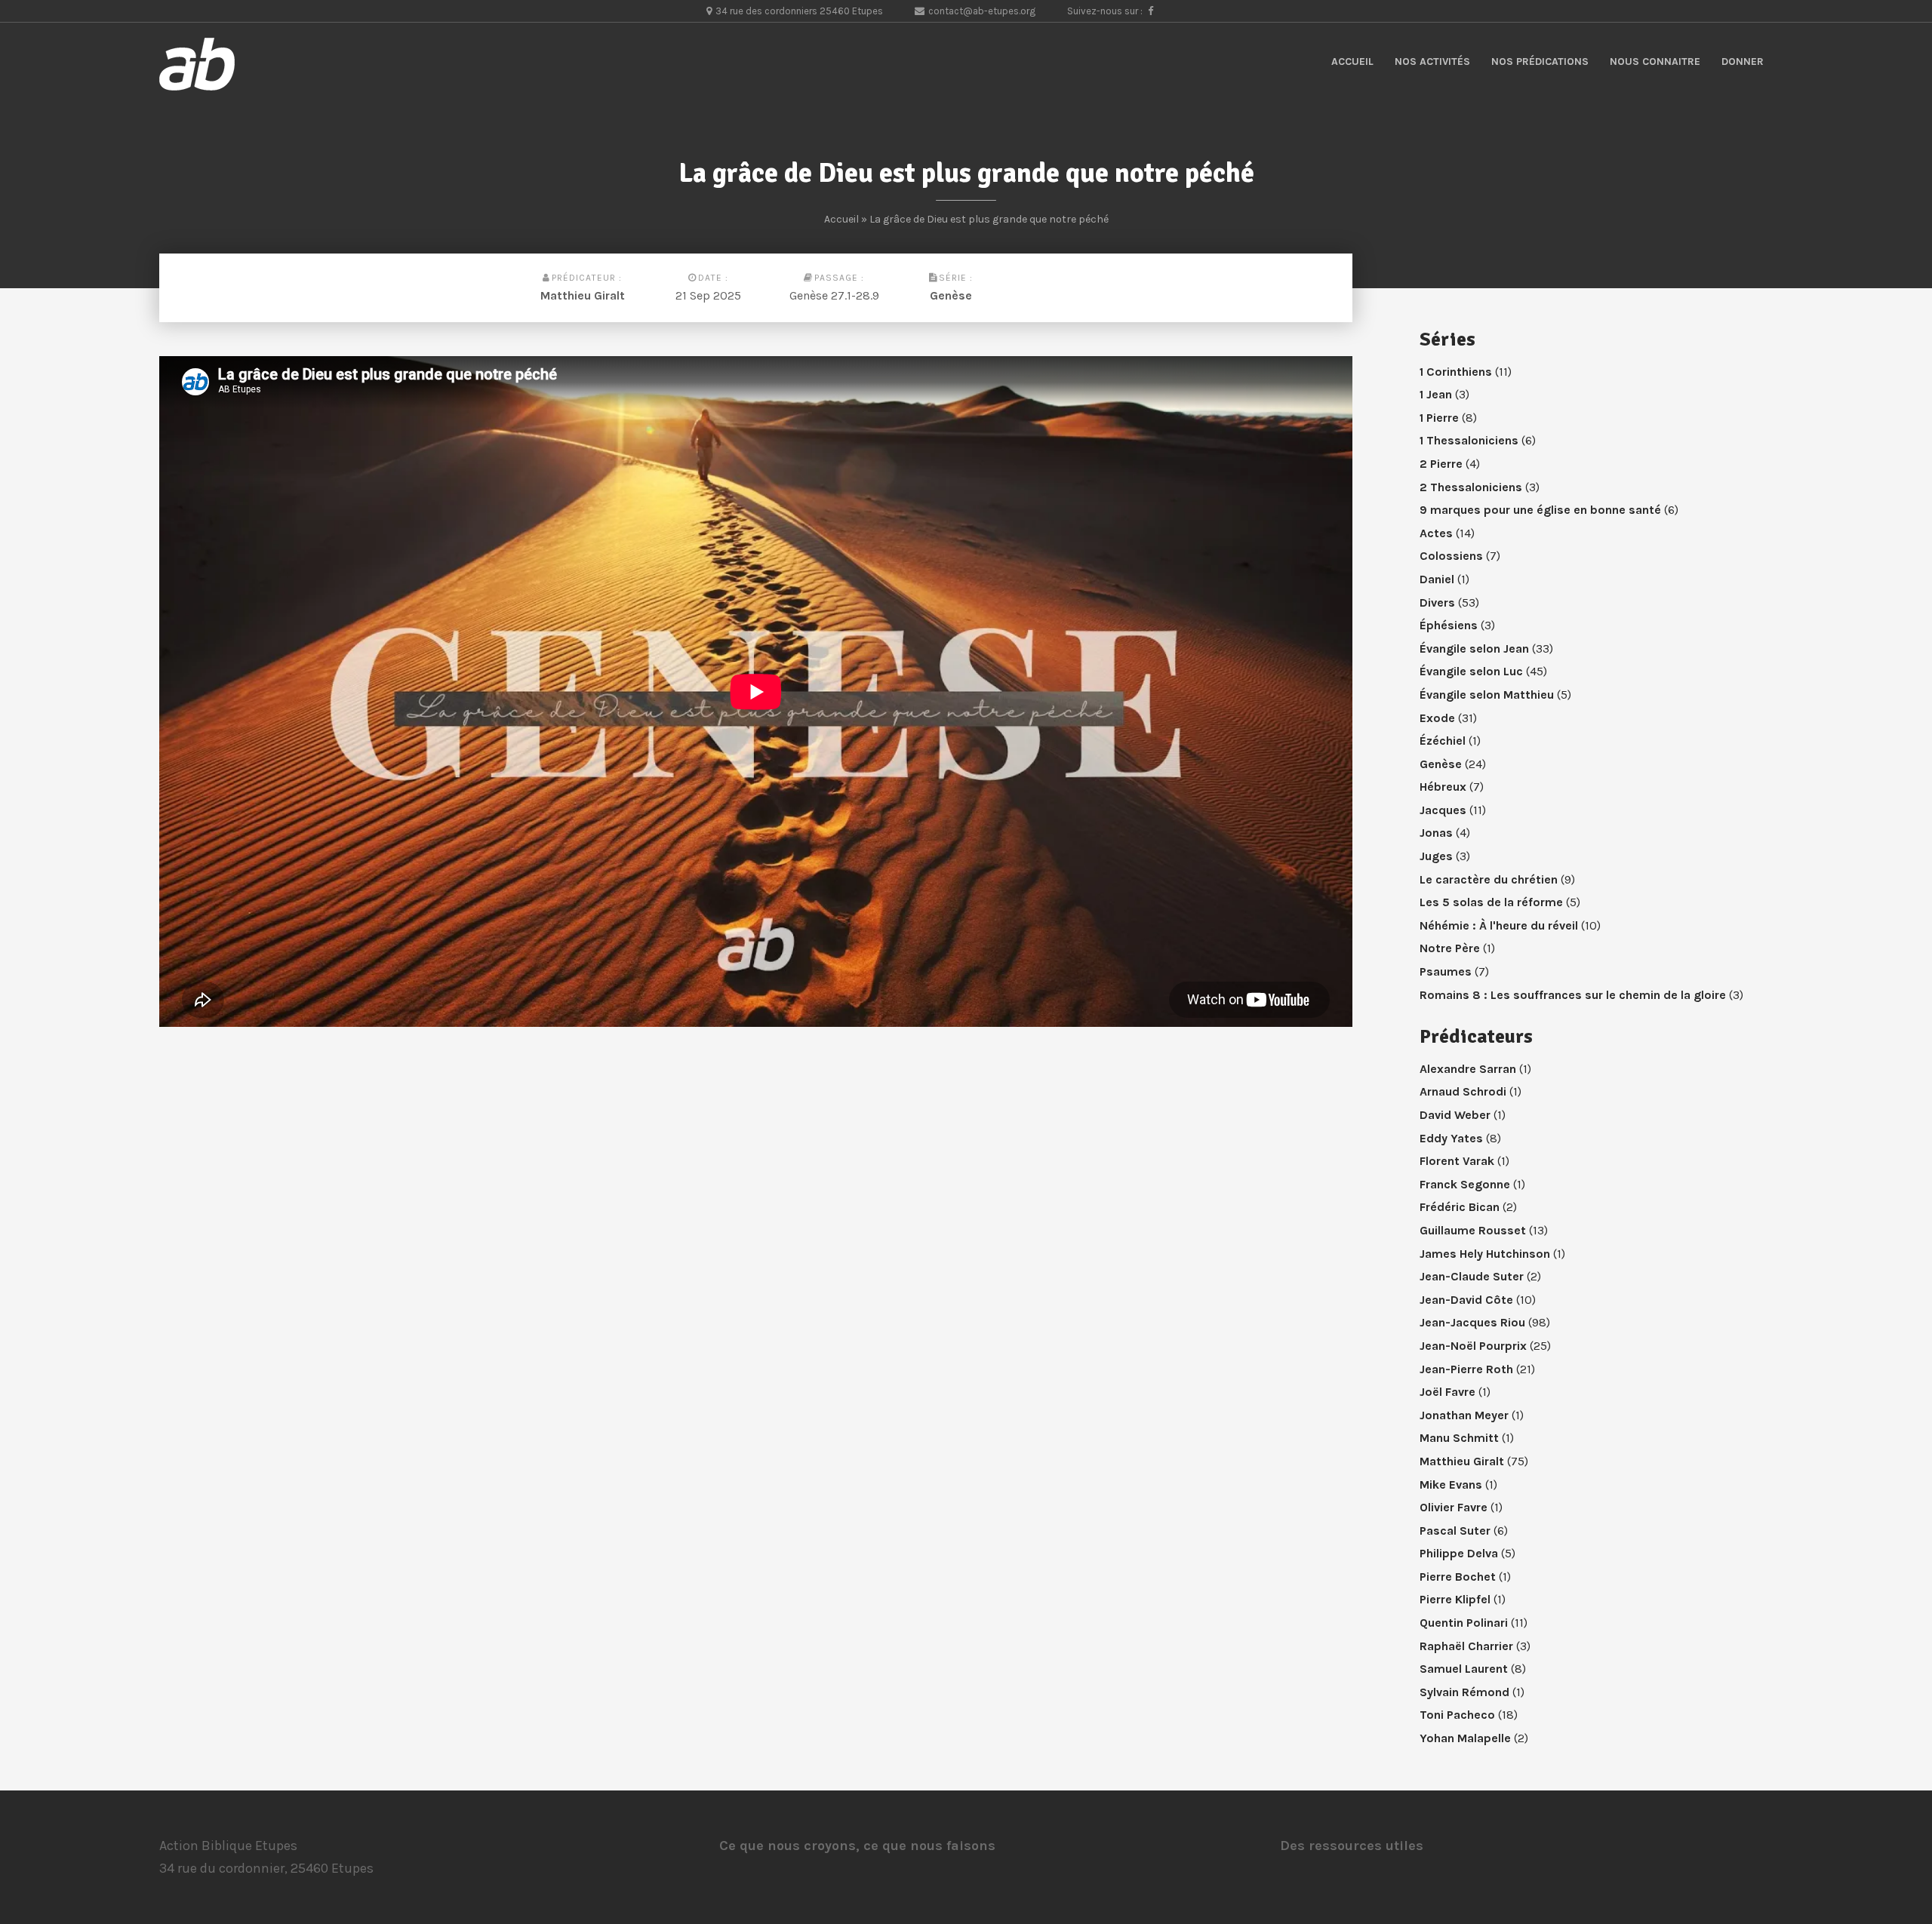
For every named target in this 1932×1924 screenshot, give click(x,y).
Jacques (1443, 810)
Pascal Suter (1455, 1531)
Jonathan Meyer (1464, 1415)
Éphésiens (1449, 625)
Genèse (951, 295)
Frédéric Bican (1460, 1207)
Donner (1743, 61)
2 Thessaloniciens (1471, 487)
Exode (1437, 718)
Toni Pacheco (1457, 1715)
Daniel (1437, 579)
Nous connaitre (1655, 61)
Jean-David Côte (1466, 1300)
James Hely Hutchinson (1485, 1254)
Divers (1437, 602)
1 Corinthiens (1456, 372)
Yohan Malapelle (1465, 1738)
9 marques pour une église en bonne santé (1540, 510)
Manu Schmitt (1459, 1438)
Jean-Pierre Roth (1466, 1369)
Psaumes (1446, 971)
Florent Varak (1457, 1161)
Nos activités (1432, 61)
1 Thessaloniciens (1469, 440)
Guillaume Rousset (1473, 1230)
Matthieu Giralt (583, 295)
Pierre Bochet (1458, 1577)
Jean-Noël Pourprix (1473, 1346)
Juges (1436, 856)
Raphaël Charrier (1466, 1646)
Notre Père (1450, 948)
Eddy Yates (1451, 1138)
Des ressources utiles (1352, 1846)
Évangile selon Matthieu (1487, 695)
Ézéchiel (1443, 741)
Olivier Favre (1454, 1507)
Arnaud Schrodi (1463, 1091)
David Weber (1455, 1115)
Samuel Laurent (1464, 1669)
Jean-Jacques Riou (1472, 1322)
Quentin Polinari (1464, 1623)
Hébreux (1443, 787)
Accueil (1352, 61)
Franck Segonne (1465, 1184)
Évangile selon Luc (1471, 671)
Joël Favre (1447, 1392)
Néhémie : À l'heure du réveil (1499, 925)
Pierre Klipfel (1455, 1599)
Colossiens (1451, 556)
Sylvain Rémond (1464, 1692)
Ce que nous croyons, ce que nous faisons (857, 1846)
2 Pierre (1441, 464)
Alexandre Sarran (1468, 1069)
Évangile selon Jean (1474, 649)
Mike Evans (1451, 1484)
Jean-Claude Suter (1472, 1276)
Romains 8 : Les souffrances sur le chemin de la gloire (1573, 995)
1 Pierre (1439, 418)
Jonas (1436, 833)
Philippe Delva (1459, 1553)
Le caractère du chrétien (1489, 879)
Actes (1436, 533)
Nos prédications (1540, 61)
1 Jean (1436, 394)
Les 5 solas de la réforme (1491, 902)
